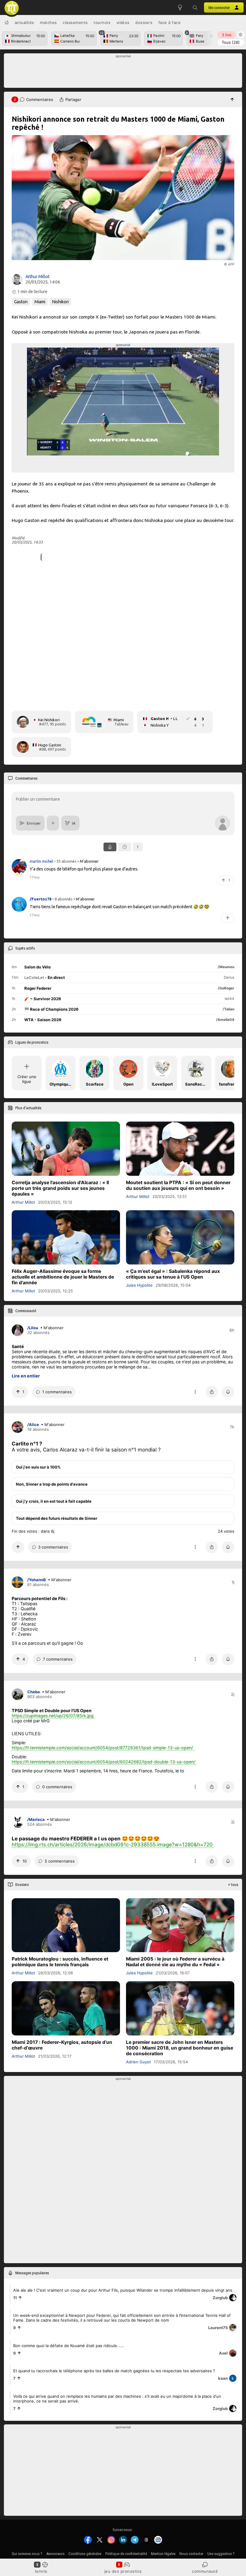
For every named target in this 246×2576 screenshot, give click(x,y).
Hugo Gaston (50, 745)
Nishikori (60, 302)
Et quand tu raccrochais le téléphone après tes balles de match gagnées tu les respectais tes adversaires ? (114, 2370)
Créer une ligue (27, 1079)
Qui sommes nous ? (27, 2554)
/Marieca (36, 1820)
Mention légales (163, 2554)
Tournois (102, 22)
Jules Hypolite (139, 1285)
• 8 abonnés (62, 899)
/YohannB (37, 1580)
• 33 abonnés (65, 861)
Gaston (21, 302)
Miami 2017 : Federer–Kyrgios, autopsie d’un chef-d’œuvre (62, 2045)
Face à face (170, 22)
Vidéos (123, 22)
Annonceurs (55, 2554)
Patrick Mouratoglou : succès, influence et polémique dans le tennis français (60, 1962)
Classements (75, 22)
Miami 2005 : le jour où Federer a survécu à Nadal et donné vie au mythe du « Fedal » (175, 1962)
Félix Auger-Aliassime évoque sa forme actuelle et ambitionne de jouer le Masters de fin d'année (63, 1277)
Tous (231, 42)
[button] (195, 7)
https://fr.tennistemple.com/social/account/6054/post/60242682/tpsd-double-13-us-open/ (103, 1762)
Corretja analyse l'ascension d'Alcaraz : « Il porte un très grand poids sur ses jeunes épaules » (60, 1188)
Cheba (34, 1692)
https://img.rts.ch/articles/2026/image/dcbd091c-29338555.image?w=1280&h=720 (112, 1845)
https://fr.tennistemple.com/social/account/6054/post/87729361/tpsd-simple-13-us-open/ (102, 1748)
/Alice (33, 1425)
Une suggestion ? (221, 2554)
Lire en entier (26, 1376)
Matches (48, 22)
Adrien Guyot (138, 2062)
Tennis (41, 2571)
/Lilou (33, 1328)
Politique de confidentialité (126, 2554)
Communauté (205, 2571)
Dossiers (144, 22)
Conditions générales (85, 2554)
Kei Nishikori (49, 720)
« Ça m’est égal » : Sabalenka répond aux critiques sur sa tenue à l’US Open (173, 1274)
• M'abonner (88, 861)
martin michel (42, 861)
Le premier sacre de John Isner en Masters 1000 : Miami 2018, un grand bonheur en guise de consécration (180, 2048)
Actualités (24, 22)
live (227, 35)
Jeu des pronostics (123, 2571)
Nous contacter (191, 2554)
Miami (40, 302)
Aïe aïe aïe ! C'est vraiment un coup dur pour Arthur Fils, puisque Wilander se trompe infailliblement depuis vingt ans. (123, 2290)
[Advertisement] (123, 72)
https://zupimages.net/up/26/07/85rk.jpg (53, 1716)
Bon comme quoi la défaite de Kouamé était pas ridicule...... (69, 2345)
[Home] (7, 22)
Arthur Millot (37, 277)
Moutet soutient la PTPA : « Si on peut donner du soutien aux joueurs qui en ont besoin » (178, 1185)
